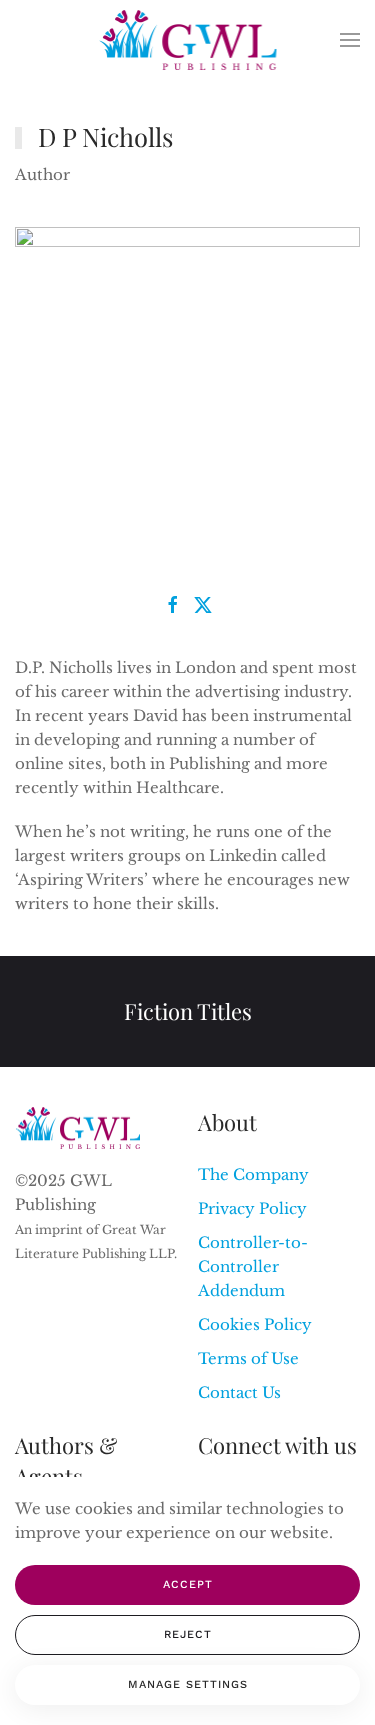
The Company (253, 1174)
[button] (350, 40)
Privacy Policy (252, 1208)
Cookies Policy (255, 1324)
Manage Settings (188, 1684)
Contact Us (239, 1392)
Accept (188, 1584)
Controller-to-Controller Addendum (253, 1266)
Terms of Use (248, 1358)
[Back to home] (187, 40)
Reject (188, 1634)
